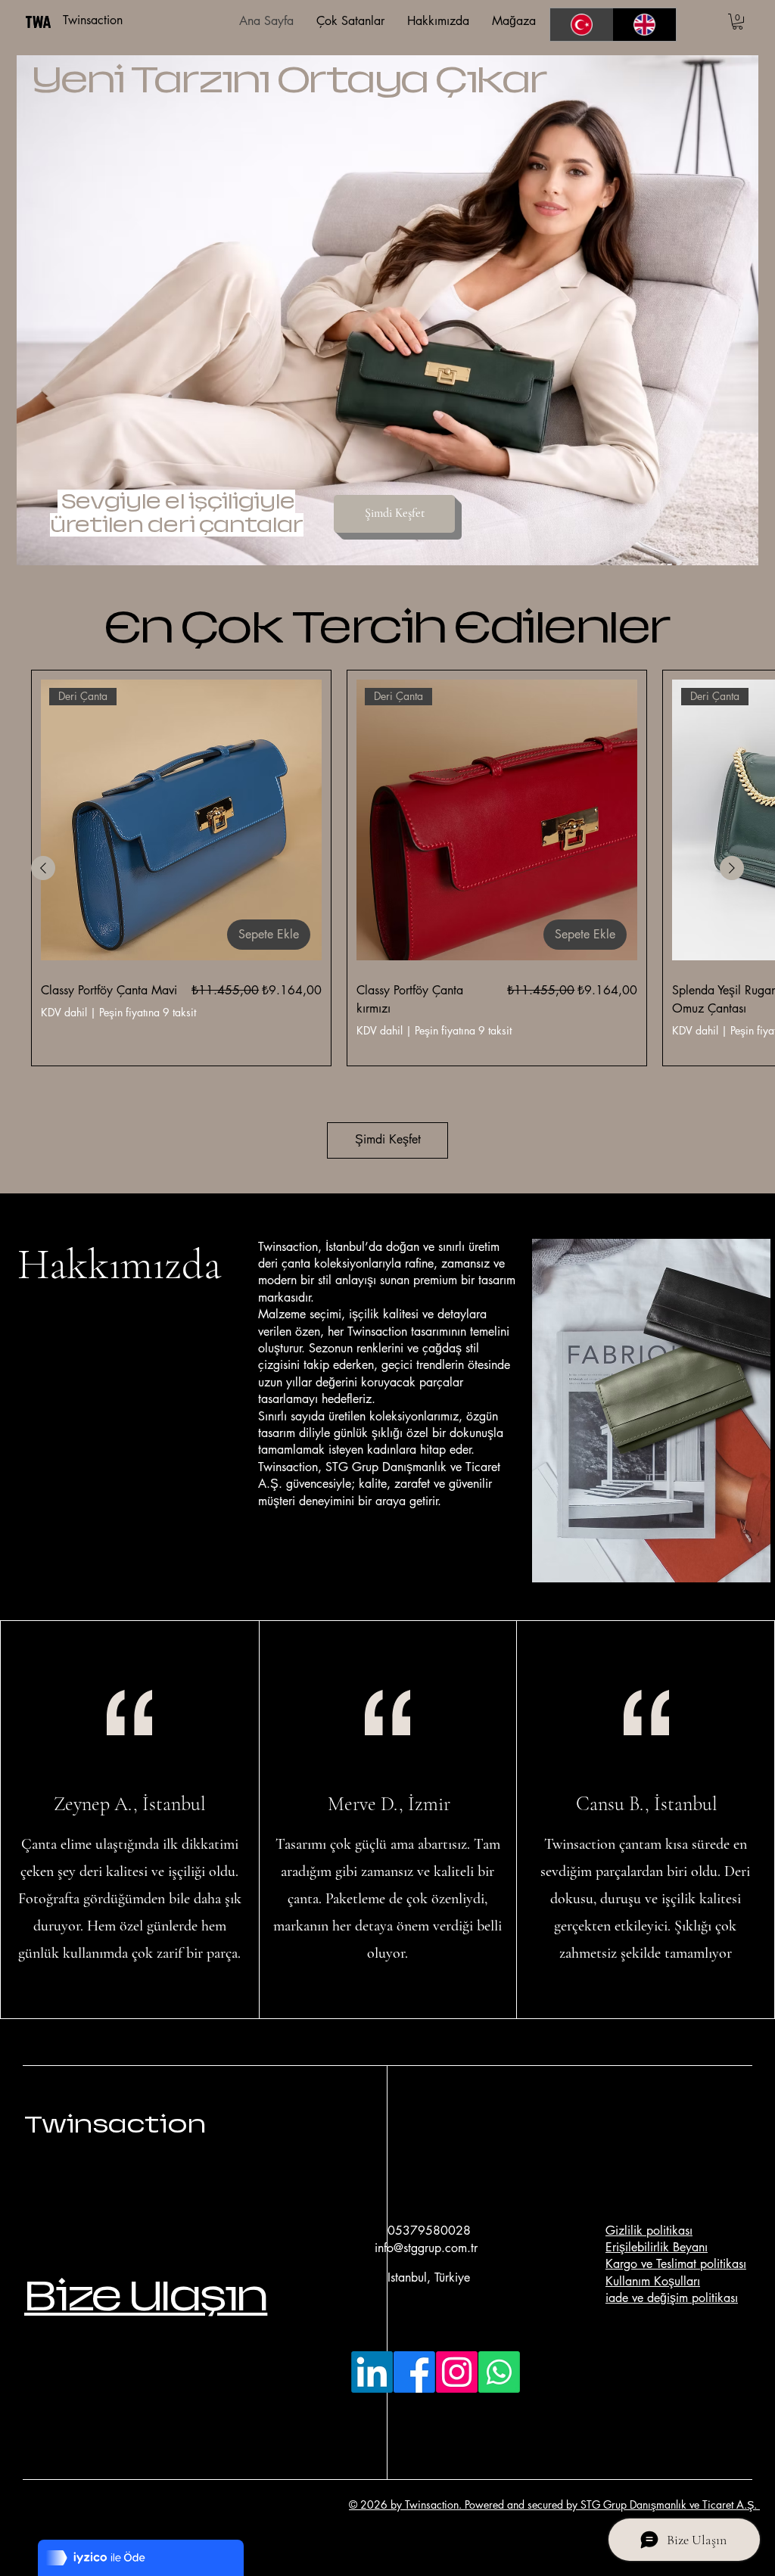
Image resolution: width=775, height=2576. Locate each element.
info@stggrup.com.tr (426, 2248)
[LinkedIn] (372, 2372)
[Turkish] (582, 25)
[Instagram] (457, 2372)
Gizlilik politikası (649, 2231)
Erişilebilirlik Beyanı (657, 2247)
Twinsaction (115, 2124)
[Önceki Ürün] (43, 868)
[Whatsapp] (499, 2372)
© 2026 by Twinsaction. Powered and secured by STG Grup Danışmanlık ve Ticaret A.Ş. (554, 2504)
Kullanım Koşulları (653, 2281)
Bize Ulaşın (146, 2296)
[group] (387, 868)
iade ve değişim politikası (672, 2298)
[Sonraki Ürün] (732, 868)
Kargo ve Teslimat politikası (676, 2264)
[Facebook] (414, 2372)
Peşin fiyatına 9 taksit (148, 1013)
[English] (645, 25)
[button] (738, 22)
